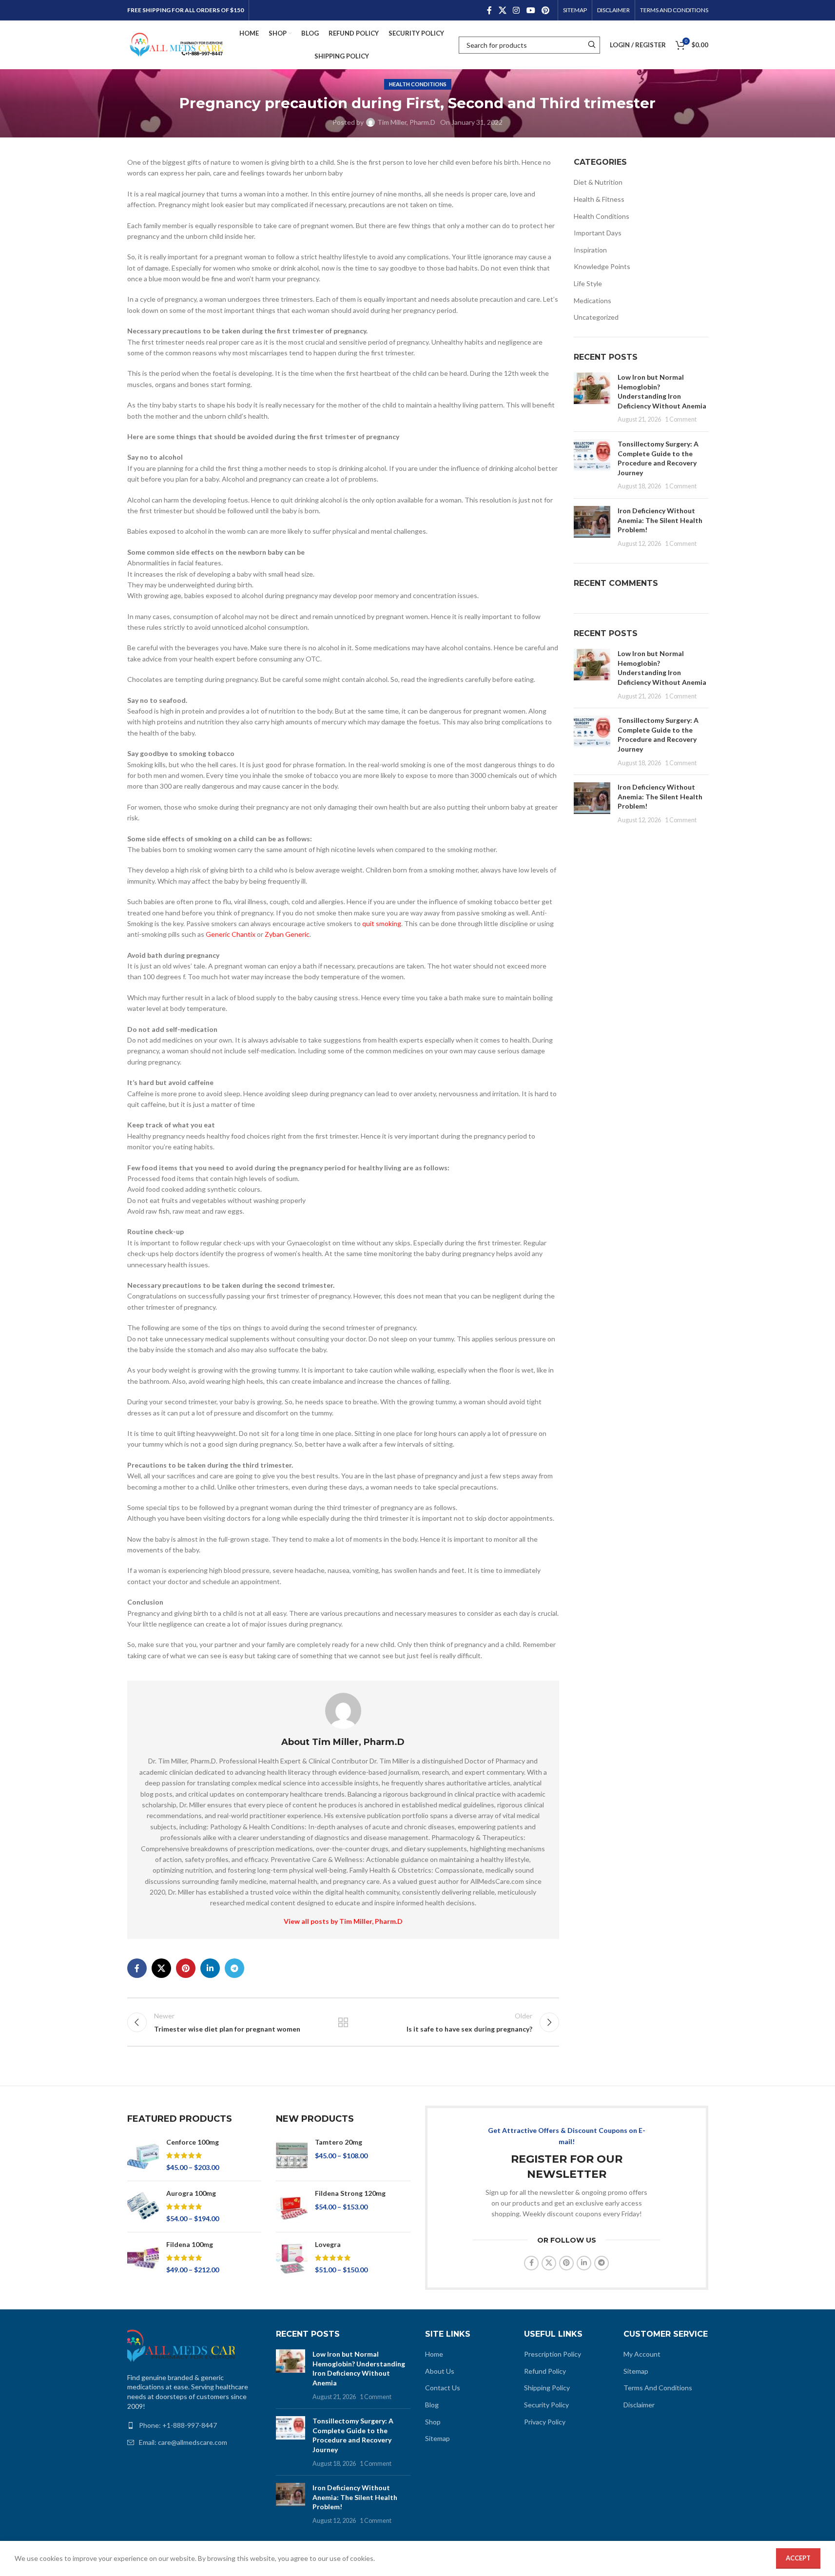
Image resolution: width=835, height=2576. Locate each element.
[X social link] (502, 10)
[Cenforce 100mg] (143, 2155)
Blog (432, 2405)
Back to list (343, 2022)
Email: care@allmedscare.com (183, 2442)
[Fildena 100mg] (143, 2258)
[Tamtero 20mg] (292, 2155)
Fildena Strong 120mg (350, 2193)
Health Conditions (418, 84)
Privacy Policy (545, 2422)
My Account (642, 2354)
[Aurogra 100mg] (143, 2207)
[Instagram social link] (516, 10)
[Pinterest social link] (545, 10)
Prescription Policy (553, 2354)
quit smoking (382, 923)
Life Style (588, 283)
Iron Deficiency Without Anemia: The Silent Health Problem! (660, 520)
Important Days (598, 233)
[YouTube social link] (531, 10)
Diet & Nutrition (598, 182)
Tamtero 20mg (339, 2142)
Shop (433, 2422)
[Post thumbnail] (592, 398)
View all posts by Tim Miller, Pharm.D (343, 1921)
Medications (592, 300)
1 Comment (681, 419)
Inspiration (590, 250)
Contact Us (443, 2388)
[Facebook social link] (489, 10)
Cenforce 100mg (193, 2142)
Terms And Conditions (658, 2388)
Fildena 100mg (190, 2244)
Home (434, 2354)
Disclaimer (639, 2405)
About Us (440, 2371)
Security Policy (546, 2405)
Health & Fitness (599, 199)
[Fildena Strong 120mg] (292, 2207)
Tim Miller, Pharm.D (406, 122)
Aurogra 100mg (191, 2193)
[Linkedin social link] (210, 1968)
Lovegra (328, 2244)
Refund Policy (545, 2371)
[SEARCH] (592, 45)
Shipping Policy (547, 2388)
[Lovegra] (292, 2258)
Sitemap (437, 2438)
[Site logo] (176, 44)
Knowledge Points (602, 266)
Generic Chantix (231, 934)
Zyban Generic (287, 934)
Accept (798, 2558)
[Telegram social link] (234, 1968)
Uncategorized (596, 317)
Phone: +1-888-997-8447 (178, 2425)
